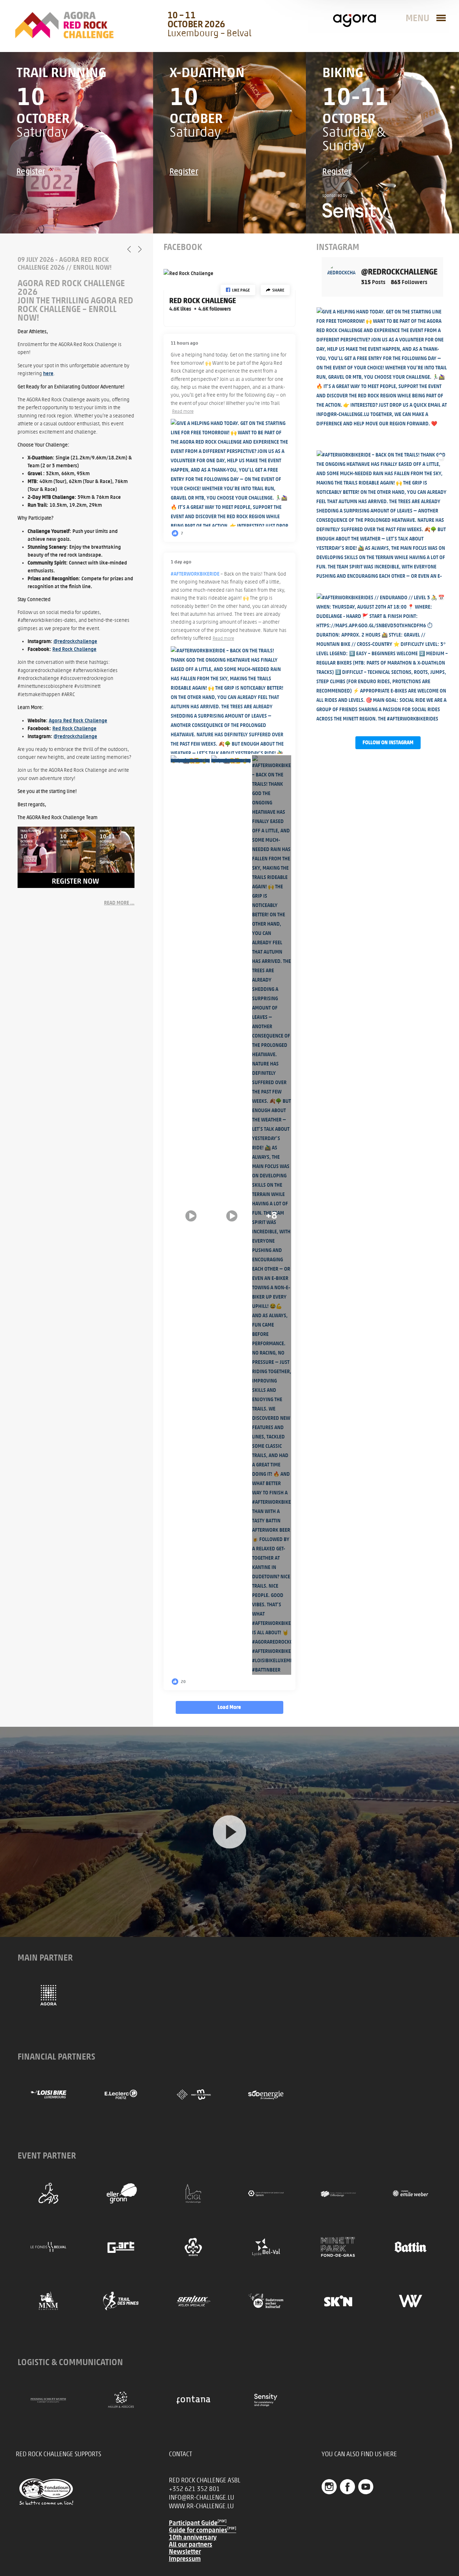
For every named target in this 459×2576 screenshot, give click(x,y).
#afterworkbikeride (195, 574)
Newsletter (185, 2552)
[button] (238, 290)
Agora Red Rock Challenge (78, 721)
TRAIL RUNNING (61, 72)
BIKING (343, 72)
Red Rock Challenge (74, 649)
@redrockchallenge (75, 641)
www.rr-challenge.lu (201, 2506)
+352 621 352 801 (194, 2489)
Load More (229, 1707)
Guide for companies (203, 2530)
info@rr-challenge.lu (202, 2497)
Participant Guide (198, 2523)
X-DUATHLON (207, 72)
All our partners (191, 2544)
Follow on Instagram (388, 743)
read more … (119, 903)
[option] (76, 581)
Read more (183, 411)
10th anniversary (193, 2537)
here (48, 374)
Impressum (185, 2559)
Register (31, 171)
